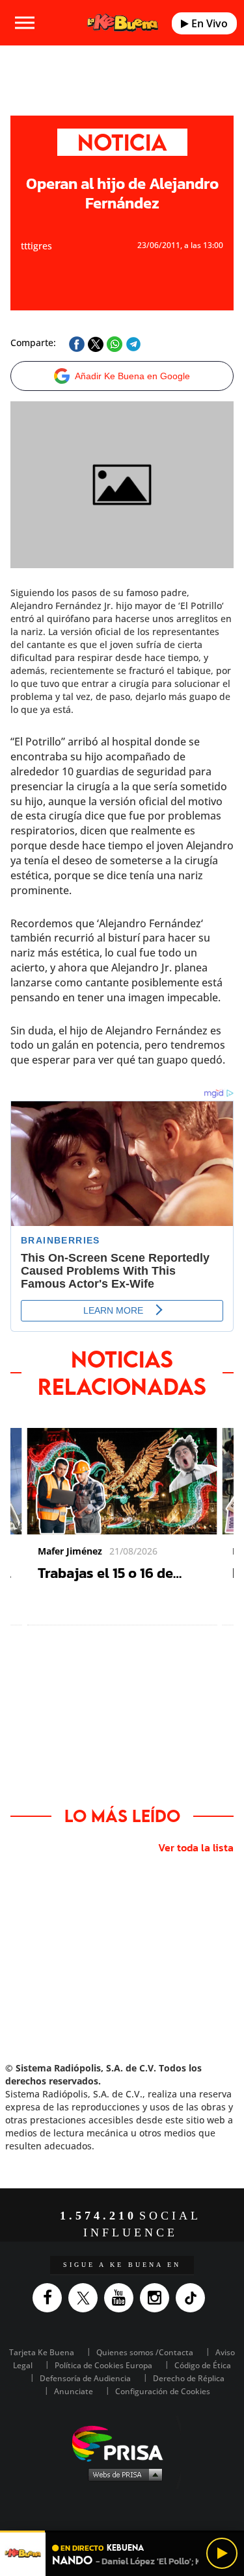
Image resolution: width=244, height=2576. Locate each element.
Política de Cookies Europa (103, 2365)
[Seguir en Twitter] (86, 2298)
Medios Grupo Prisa (123, 2474)
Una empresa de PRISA (122, 2443)
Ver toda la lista (196, 1847)
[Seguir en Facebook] (50, 2298)
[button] (122, 2532)
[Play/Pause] (222, 2553)
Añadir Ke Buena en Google (132, 376)
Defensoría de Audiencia (85, 2378)
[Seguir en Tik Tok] (194, 2298)
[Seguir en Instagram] (158, 2298)
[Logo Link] (122, 23)
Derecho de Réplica (189, 2378)
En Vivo (208, 23)
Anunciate (74, 2391)
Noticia (122, 142)
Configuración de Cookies (163, 2391)
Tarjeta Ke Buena (42, 2352)
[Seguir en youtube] (122, 2298)
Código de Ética (203, 2365)
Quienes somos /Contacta (145, 2352)
